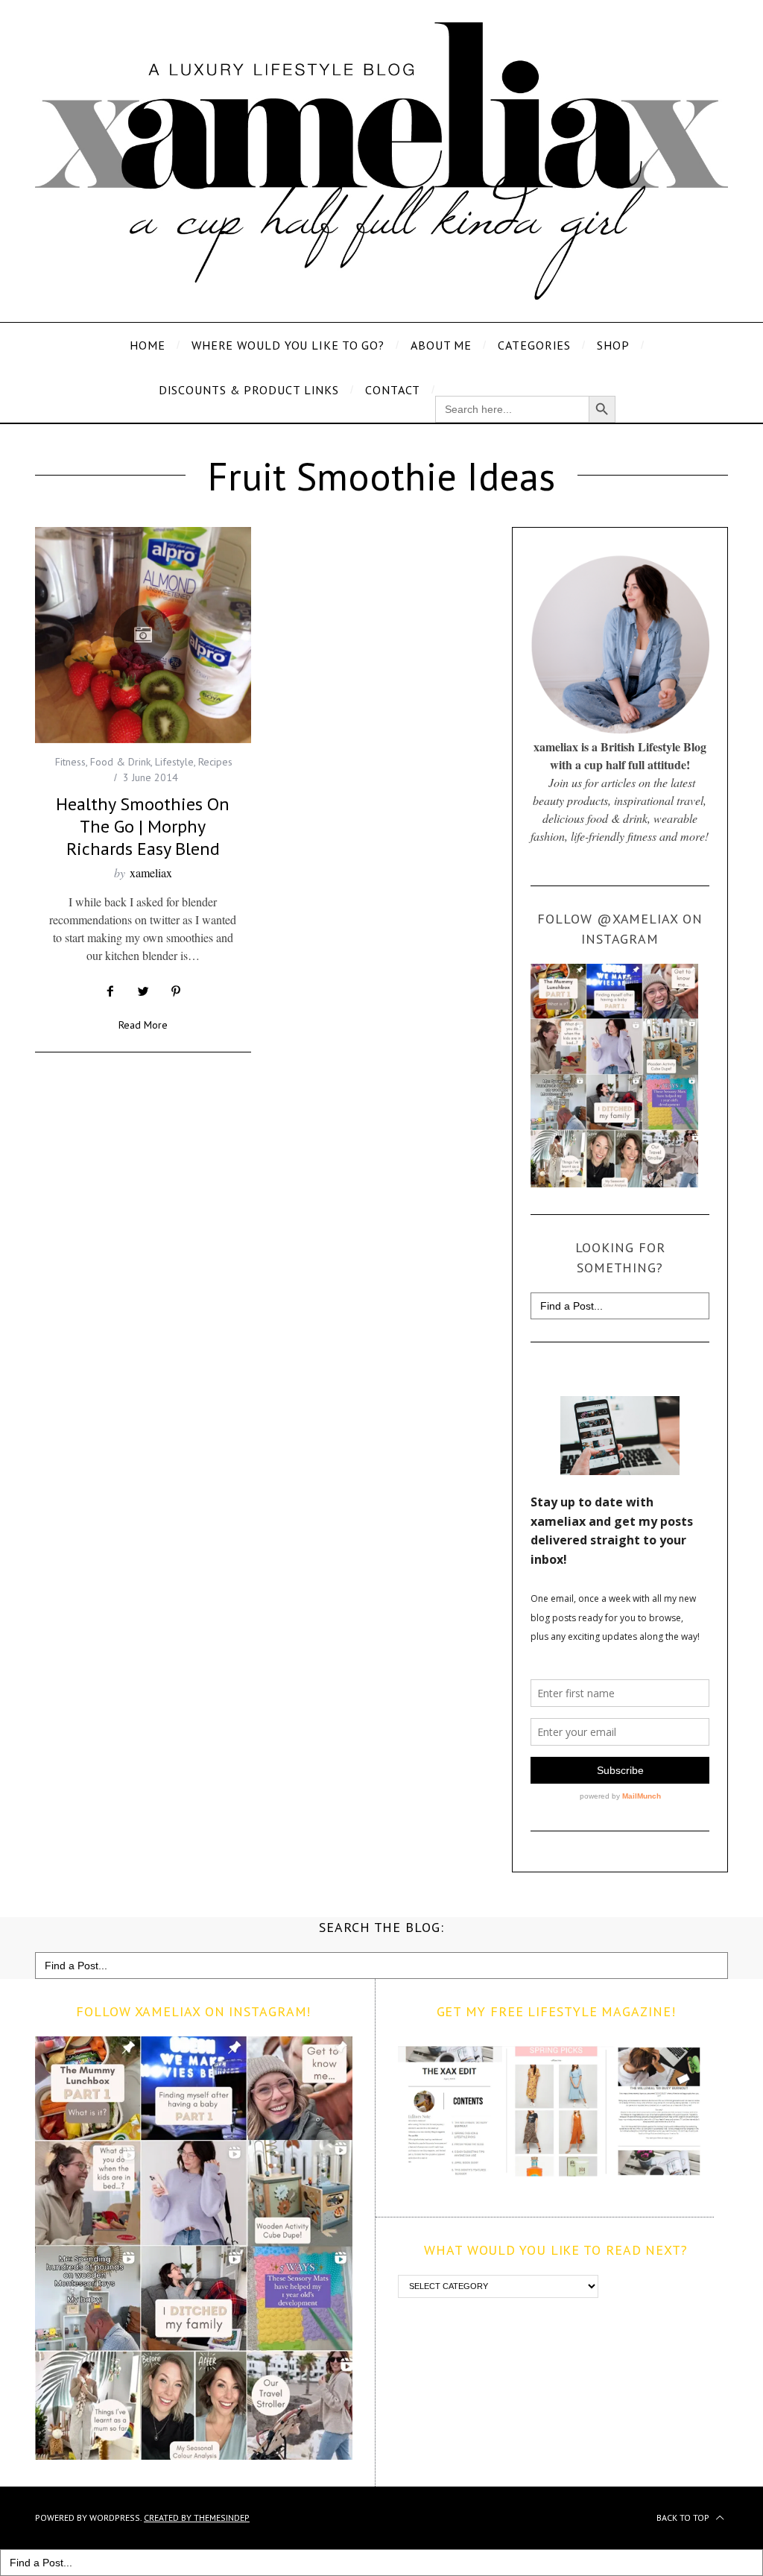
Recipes (215, 762)
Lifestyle (174, 762)
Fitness (70, 762)
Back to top (684, 2517)
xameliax (151, 872)
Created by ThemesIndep (197, 2517)
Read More (143, 1026)
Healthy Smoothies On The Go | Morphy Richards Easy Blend (143, 826)
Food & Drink (120, 762)
